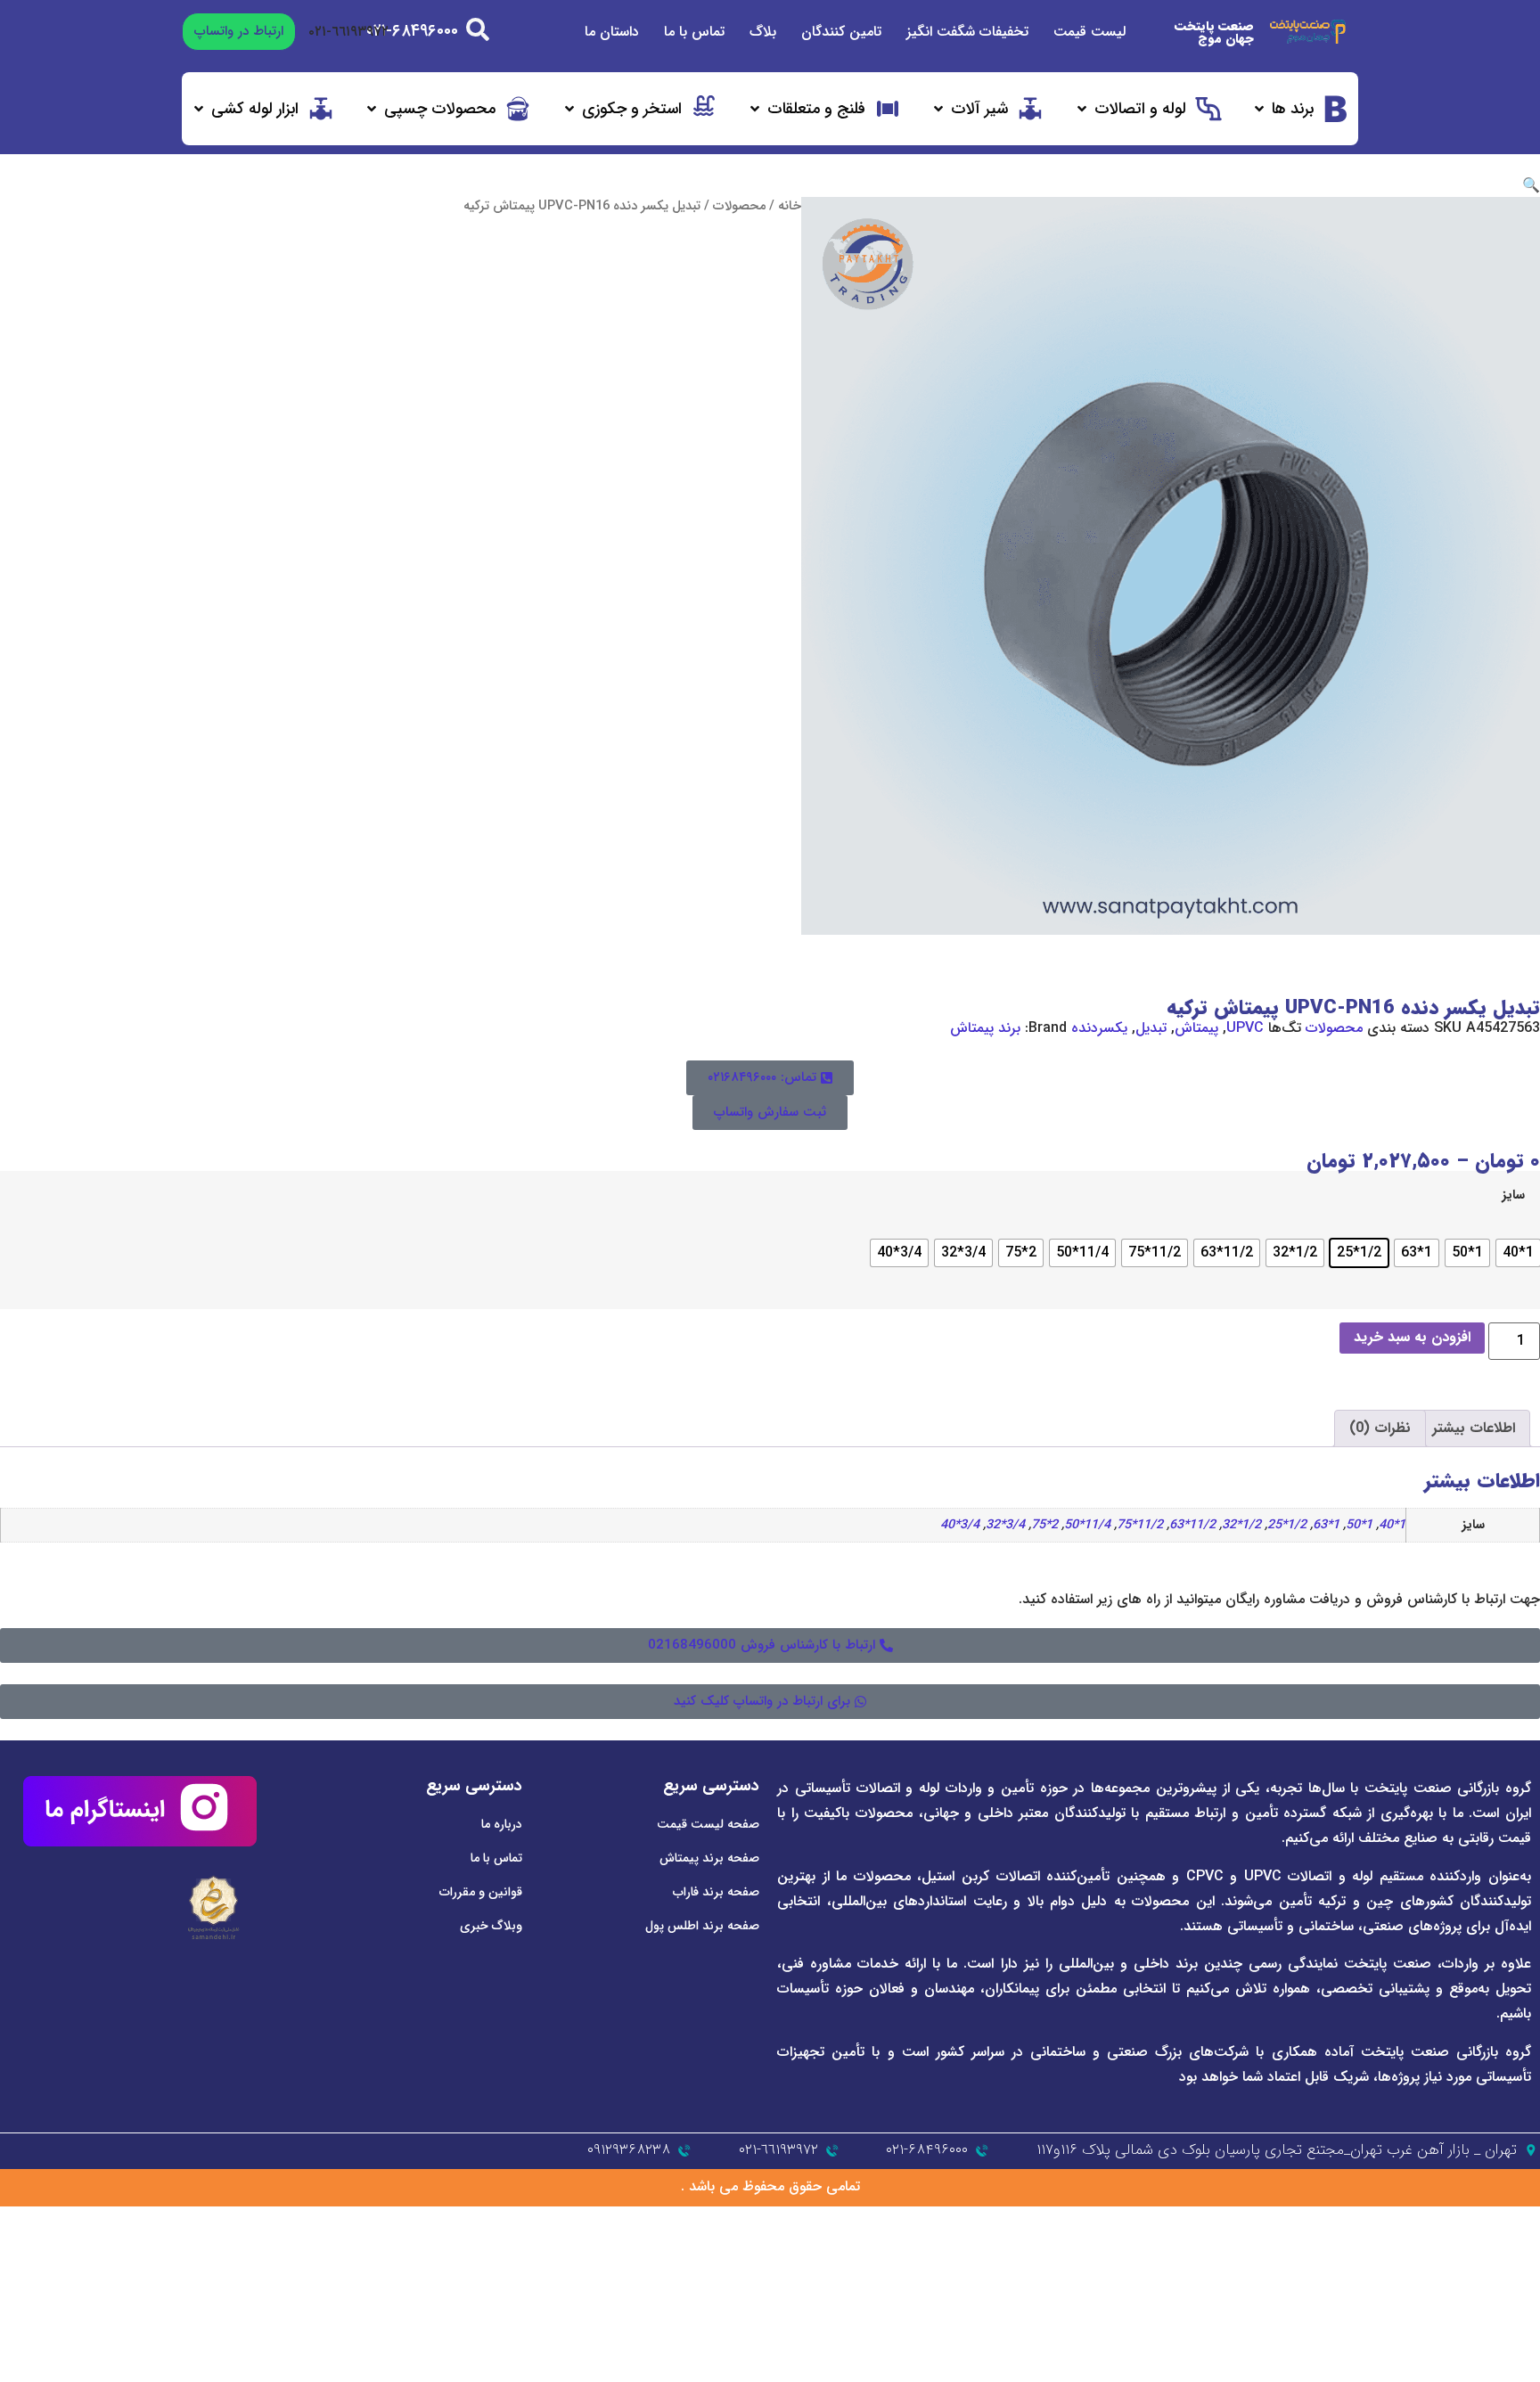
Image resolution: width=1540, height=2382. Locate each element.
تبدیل (1151, 1028)
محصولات (739, 206)
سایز (1513, 1196)
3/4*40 (960, 1525)
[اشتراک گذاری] (1460, 2221)
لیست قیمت (1089, 32)
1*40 (1392, 1525)
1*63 (1326, 1525)
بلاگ (763, 32)
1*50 (1359, 1525)
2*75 (1044, 1525)
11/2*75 (1140, 1525)
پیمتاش (1196, 1028)
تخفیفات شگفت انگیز (967, 32)
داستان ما (612, 32)
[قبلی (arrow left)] (1526, 2242)
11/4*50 (1087, 1525)
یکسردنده (1099, 1028)
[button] (1300, 109)
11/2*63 (1192, 1525)
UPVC (1245, 1028)
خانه (790, 206)
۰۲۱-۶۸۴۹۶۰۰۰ (412, 31)
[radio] (1518, 1253)
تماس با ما (694, 32)
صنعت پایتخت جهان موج (1214, 32)
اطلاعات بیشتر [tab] (1474, 1428)
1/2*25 (1287, 1525)
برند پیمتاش (985, 1028)
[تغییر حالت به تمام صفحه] (1493, 2221)
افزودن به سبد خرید (1412, 1337)
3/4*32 (1005, 1525)
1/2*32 (1241, 1525)
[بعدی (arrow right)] (1493, 2242)
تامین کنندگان (841, 32)
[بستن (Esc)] (1427, 2221)
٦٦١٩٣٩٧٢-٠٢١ (348, 32)
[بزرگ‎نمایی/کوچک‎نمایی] (1526, 2221)
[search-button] (478, 29)
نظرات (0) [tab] (1380, 1428)
